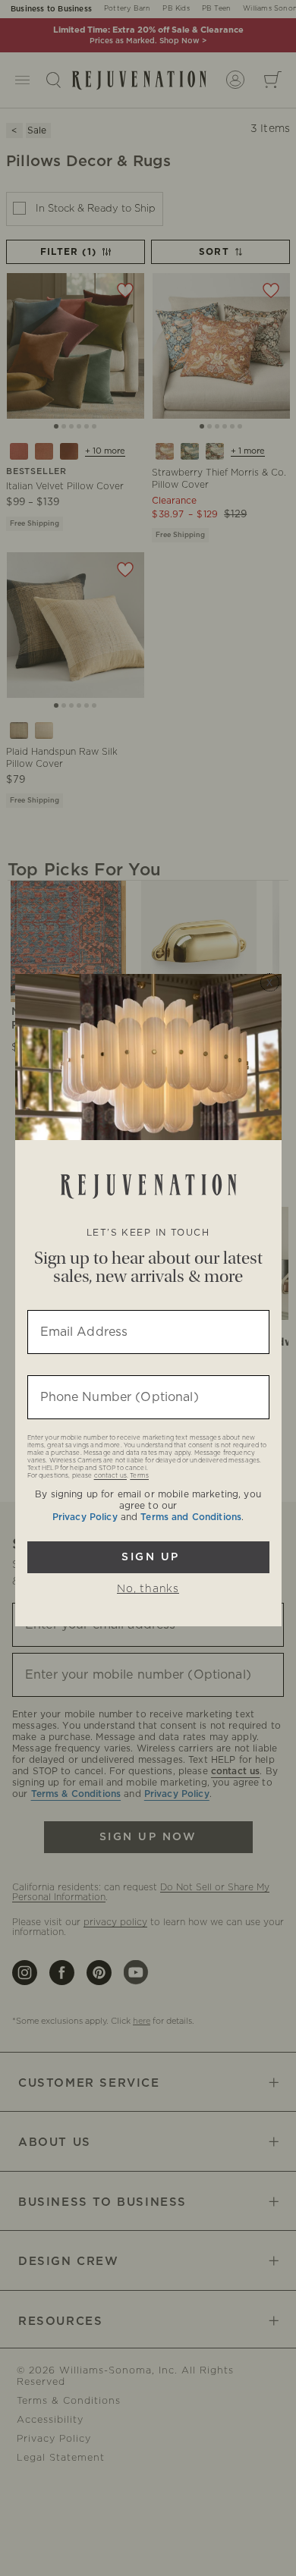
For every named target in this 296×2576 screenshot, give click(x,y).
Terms (139, 1476)
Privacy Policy (85, 1517)
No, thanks (148, 1589)
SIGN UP (148, 1557)
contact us (110, 1476)
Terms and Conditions (191, 1517)
